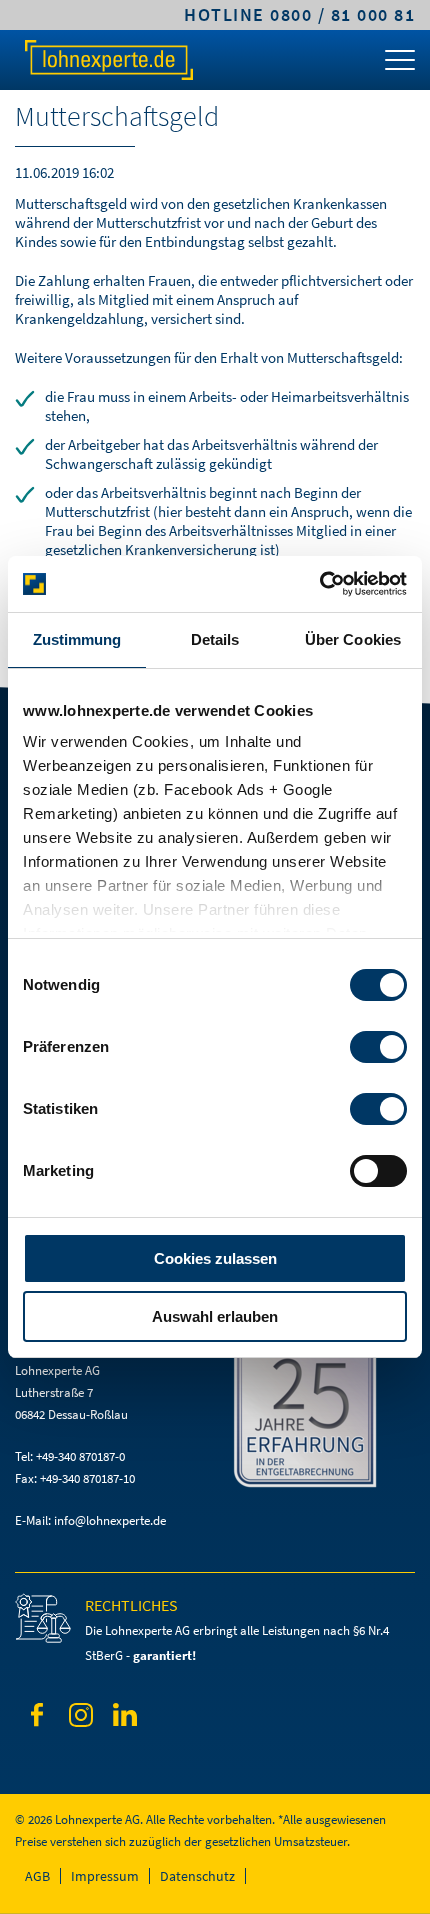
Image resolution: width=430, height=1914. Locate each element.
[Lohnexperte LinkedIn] (125, 1718)
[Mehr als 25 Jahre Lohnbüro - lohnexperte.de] (322, 1419)
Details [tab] (215, 639)
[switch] (378, 1047)
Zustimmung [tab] (77, 639)
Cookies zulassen (215, 1258)
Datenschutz (197, 1876)
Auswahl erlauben (215, 1316)
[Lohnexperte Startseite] (107, 60)
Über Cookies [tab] (353, 639)
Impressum (105, 1876)
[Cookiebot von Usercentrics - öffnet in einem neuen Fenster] (319, 584)
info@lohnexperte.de (110, 1520)
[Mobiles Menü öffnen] (400, 65)
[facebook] (37, 1718)
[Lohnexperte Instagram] (81, 1718)
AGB (37, 1876)
